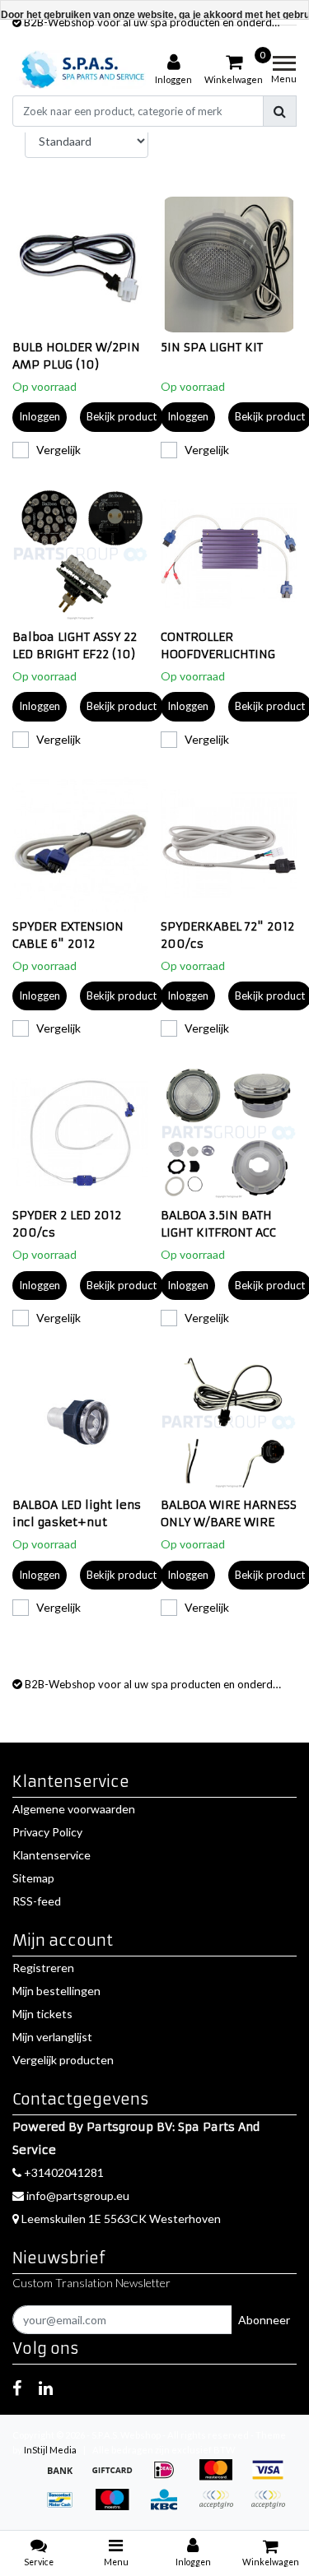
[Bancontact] (66, 2507)
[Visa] (272, 2478)
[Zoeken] (280, 111)
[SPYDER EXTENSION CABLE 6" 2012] (80, 844)
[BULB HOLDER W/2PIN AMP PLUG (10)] (80, 265)
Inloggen (40, 416)
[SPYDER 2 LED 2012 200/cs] (80, 1133)
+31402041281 (63, 2172)
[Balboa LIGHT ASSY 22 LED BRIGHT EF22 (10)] (80, 554)
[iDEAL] (169, 2478)
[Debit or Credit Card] (272, 2507)
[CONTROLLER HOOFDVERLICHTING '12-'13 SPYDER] (229, 554)
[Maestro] (117, 2507)
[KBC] (169, 2507)
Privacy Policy (47, 1832)
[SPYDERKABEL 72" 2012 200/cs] (229, 844)
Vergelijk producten (63, 2060)
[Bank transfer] (66, 2478)
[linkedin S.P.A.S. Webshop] (46, 2388)
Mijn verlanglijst (52, 2037)
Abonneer (264, 2320)
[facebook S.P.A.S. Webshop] (17, 2388)
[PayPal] (221, 2507)
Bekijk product (122, 416)
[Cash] (117, 2478)
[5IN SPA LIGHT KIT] (229, 265)
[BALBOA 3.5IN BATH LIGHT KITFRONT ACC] (229, 1133)
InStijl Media (50, 2450)
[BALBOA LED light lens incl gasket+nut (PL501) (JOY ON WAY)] (80, 1422)
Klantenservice (51, 1855)
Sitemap (33, 1878)
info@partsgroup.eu (78, 2195)
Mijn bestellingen (56, 1991)
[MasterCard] (221, 2478)
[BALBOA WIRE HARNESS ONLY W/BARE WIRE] (229, 1422)
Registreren (43, 1968)
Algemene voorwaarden (74, 1809)
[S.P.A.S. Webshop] (80, 70)
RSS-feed (37, 1901)
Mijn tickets (42, 2014)
